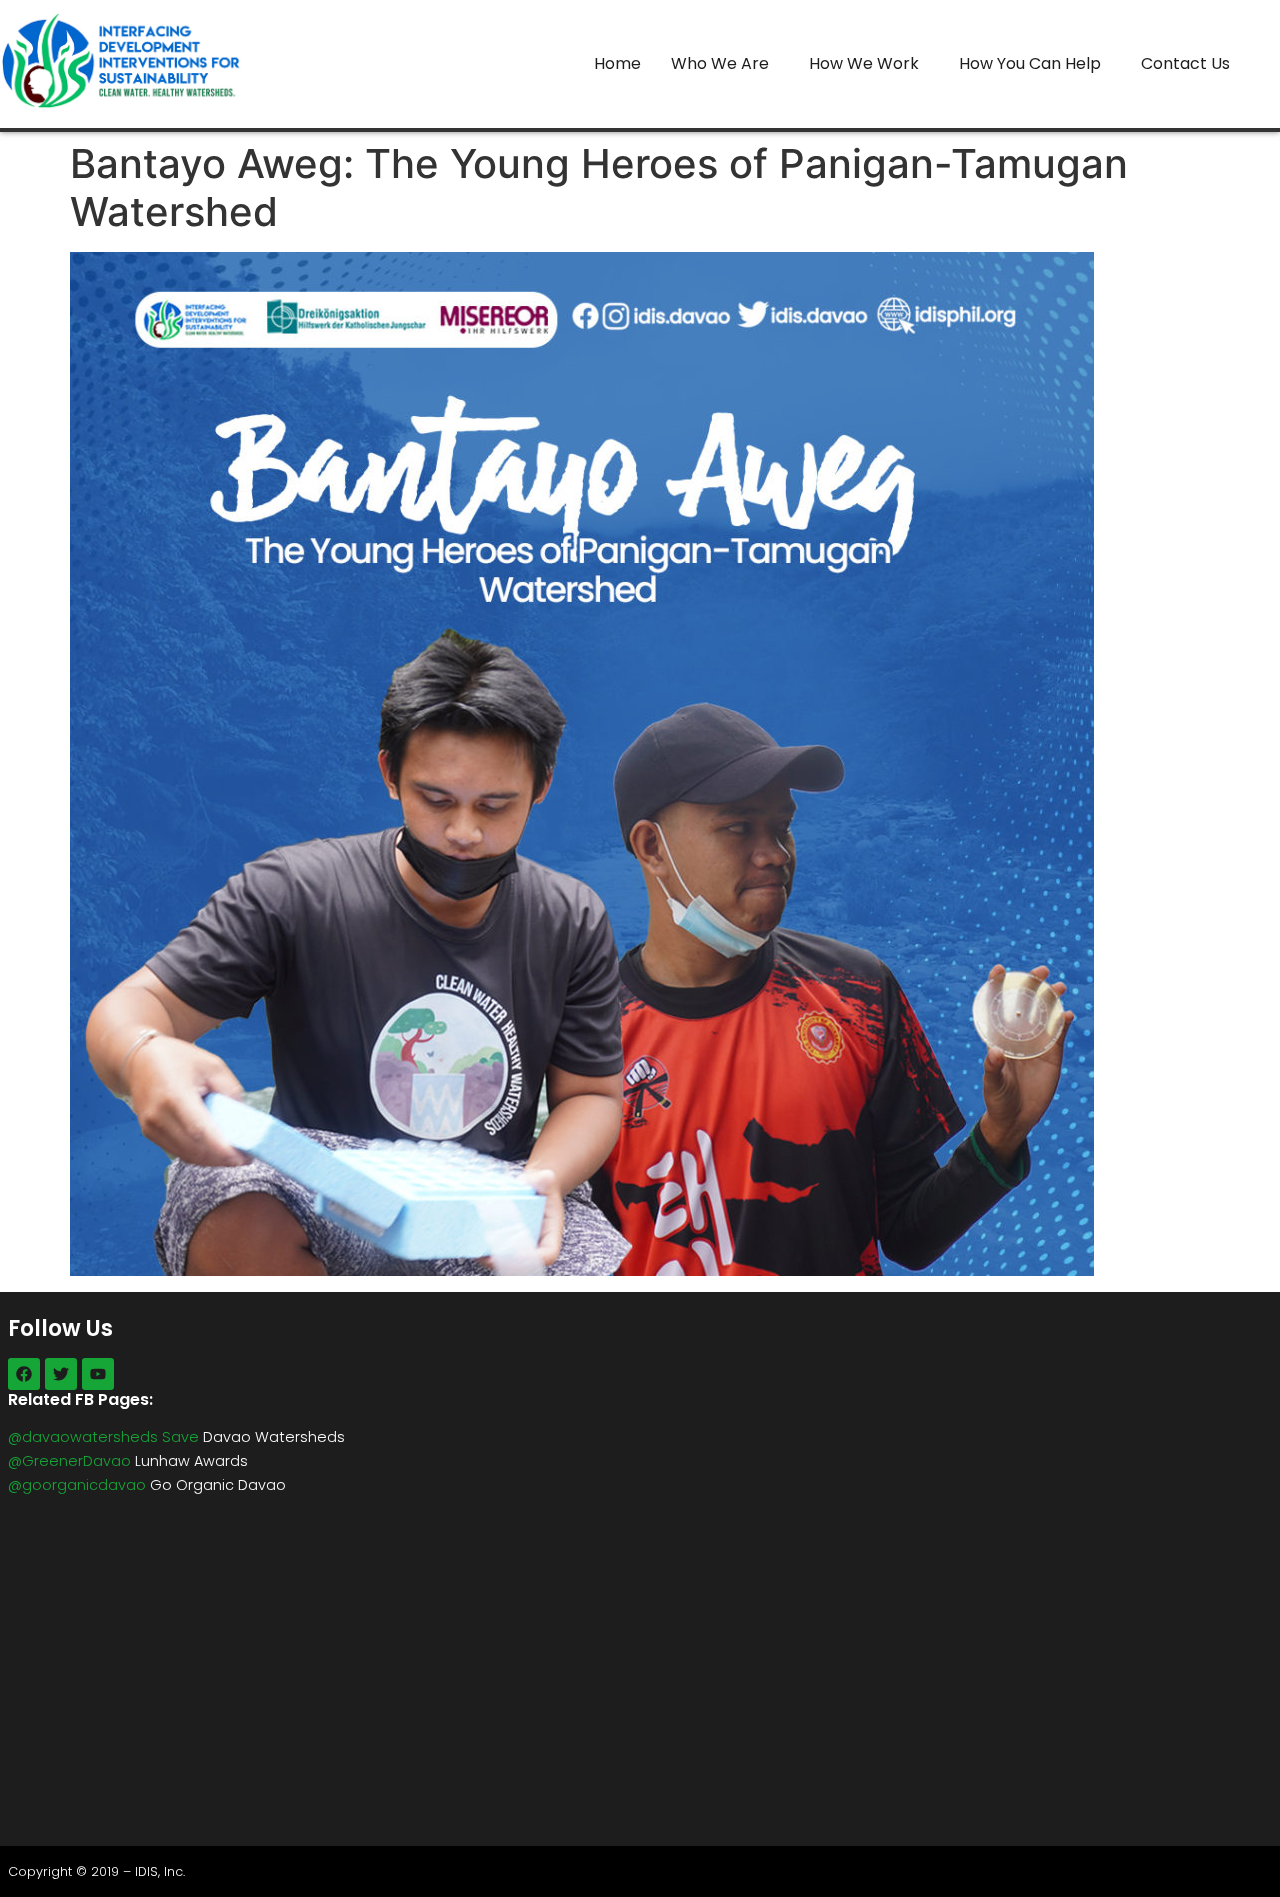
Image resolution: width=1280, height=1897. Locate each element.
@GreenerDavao (69, 1461)
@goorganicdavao (77, 1485)
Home (617, 63)
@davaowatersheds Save (103, 1437)
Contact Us (1185, 63)
